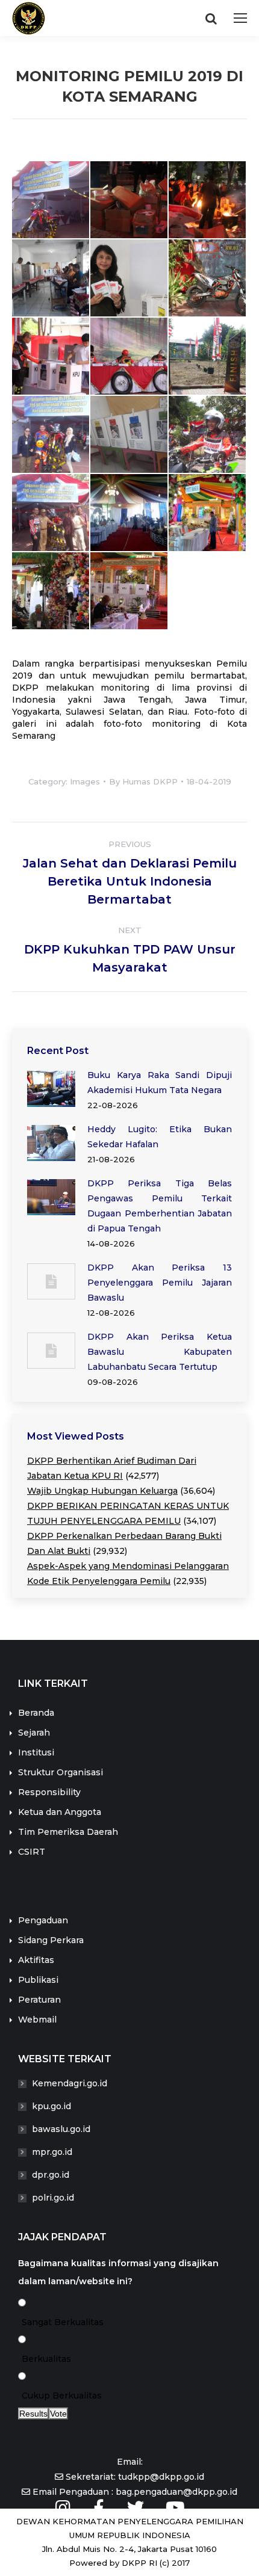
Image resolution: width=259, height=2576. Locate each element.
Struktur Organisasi (61, 1772)
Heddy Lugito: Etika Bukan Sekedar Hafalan (160, 1137)
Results (33, 2414)
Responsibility (49, 1792)
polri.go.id (53, 2198)
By (143, 781)
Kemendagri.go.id (70, 2083)
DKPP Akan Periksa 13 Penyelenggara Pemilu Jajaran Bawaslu (160, 1283)
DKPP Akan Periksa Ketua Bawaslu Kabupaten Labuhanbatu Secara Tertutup (160, 1352)
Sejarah (34, 1733)
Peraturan (39, 2000)
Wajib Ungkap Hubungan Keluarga (102, 1491)
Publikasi (38, 1980)
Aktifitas (36, 1960)
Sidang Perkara (51, 1940)
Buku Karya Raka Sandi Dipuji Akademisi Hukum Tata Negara (160, 1083)
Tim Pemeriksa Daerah (68, 1832)
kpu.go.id (51, 2106)
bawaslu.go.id (61, 2129)
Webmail (37, 2020)
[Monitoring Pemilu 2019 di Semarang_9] (129, 279)
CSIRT (32, 1852)
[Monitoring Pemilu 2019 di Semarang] (51, 200)
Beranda (36, 1713)
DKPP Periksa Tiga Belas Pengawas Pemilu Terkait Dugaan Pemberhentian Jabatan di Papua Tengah (160, 1206)
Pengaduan (43, 1920)
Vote (58, 2414)
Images (85, 781)
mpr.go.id (52, 2152)
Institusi (36, 1752)
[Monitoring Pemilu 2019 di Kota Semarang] (51, 279)
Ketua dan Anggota (60, 1812)
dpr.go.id (51, 2175)
